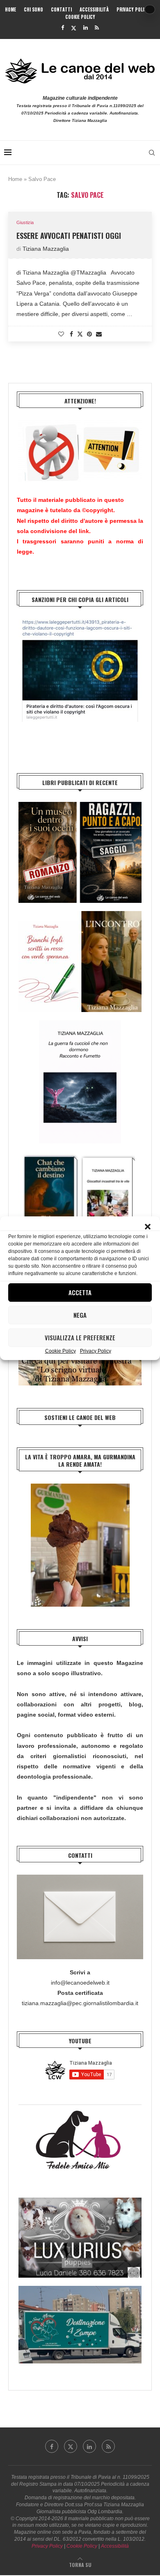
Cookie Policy (61, 1351)
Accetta (80, 1292)
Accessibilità (94, 9)
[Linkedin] (86, 28)
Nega (80, 1315)
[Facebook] (63, 28)
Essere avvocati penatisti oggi (69, 236)
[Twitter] (74, 28)
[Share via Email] (99, 334)
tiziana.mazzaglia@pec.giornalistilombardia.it (80, 2003)
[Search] (152, 153)
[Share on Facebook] (71, 334)
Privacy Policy (96, 1351)
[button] (148, 1227)
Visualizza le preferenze (80, 1337)
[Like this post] (61, 334)
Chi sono (33, 9)
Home (10, 9)
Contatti (61, 9)
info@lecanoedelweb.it (80, 1983)
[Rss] (97, 28)
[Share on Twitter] (80, 334)
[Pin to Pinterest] (89, 334)
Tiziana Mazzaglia (46, 249)
